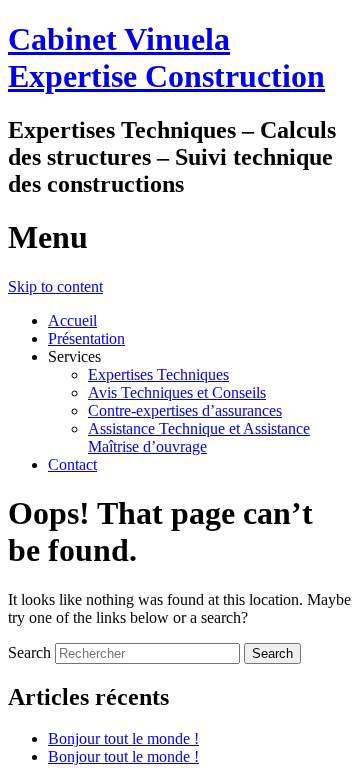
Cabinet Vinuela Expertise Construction (166, 57)
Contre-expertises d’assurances (185, 410)
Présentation (86, 338)
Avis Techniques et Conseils (177, 392)
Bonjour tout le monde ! (123, 738)
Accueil (72, 320)
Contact (72, 464)
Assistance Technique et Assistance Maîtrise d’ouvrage (199, 437)
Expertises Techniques (158, 374)
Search (29, 652)
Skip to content (55, 286)
